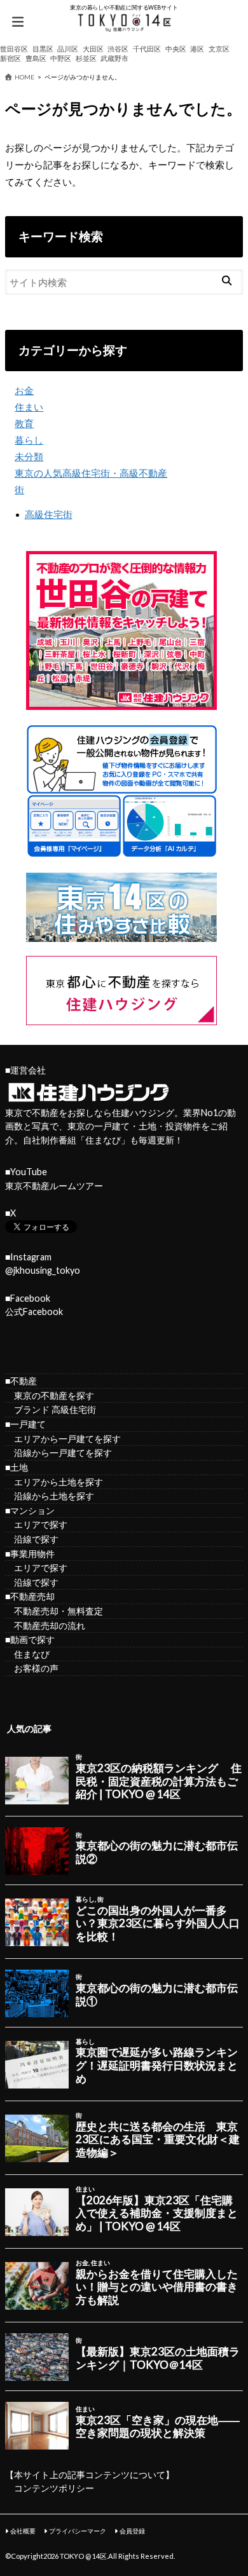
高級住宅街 (49, 514)
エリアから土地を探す (54, 1482)
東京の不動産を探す (50, 1395)
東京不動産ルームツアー (54, 1186)
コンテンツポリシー (54, 2488)
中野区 (61, 58)
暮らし (29, 440)
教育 (24, 423)
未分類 (29, 456)
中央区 (176, 49)
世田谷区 (14, 49)
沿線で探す (32, 1539)
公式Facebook (34, 1312)
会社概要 (23, 2531)
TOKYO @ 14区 (83, 2556)
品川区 (68, 49)
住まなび (103, 1140)
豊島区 (36, 58)
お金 (24, 390)
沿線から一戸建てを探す (59, 1453)
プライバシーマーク (78, 2531)
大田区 (93, 49)
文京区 (219, 49)
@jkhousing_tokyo (43, 1270)
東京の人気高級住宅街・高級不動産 (91, 473)
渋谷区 (118, 49)
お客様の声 (32, 1668)
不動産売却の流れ (45, 1625)
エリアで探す (36, 1524)
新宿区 (10, 58)
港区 (197, 49)
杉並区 (86, 58)
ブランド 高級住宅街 (51, 1409)
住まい (29, 407)
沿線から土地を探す (50, 1496)
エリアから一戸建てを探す (63, 1439)
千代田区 (147, 49)
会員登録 (132, 2531)
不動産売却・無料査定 (54, 1611)
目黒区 (43, 49)
